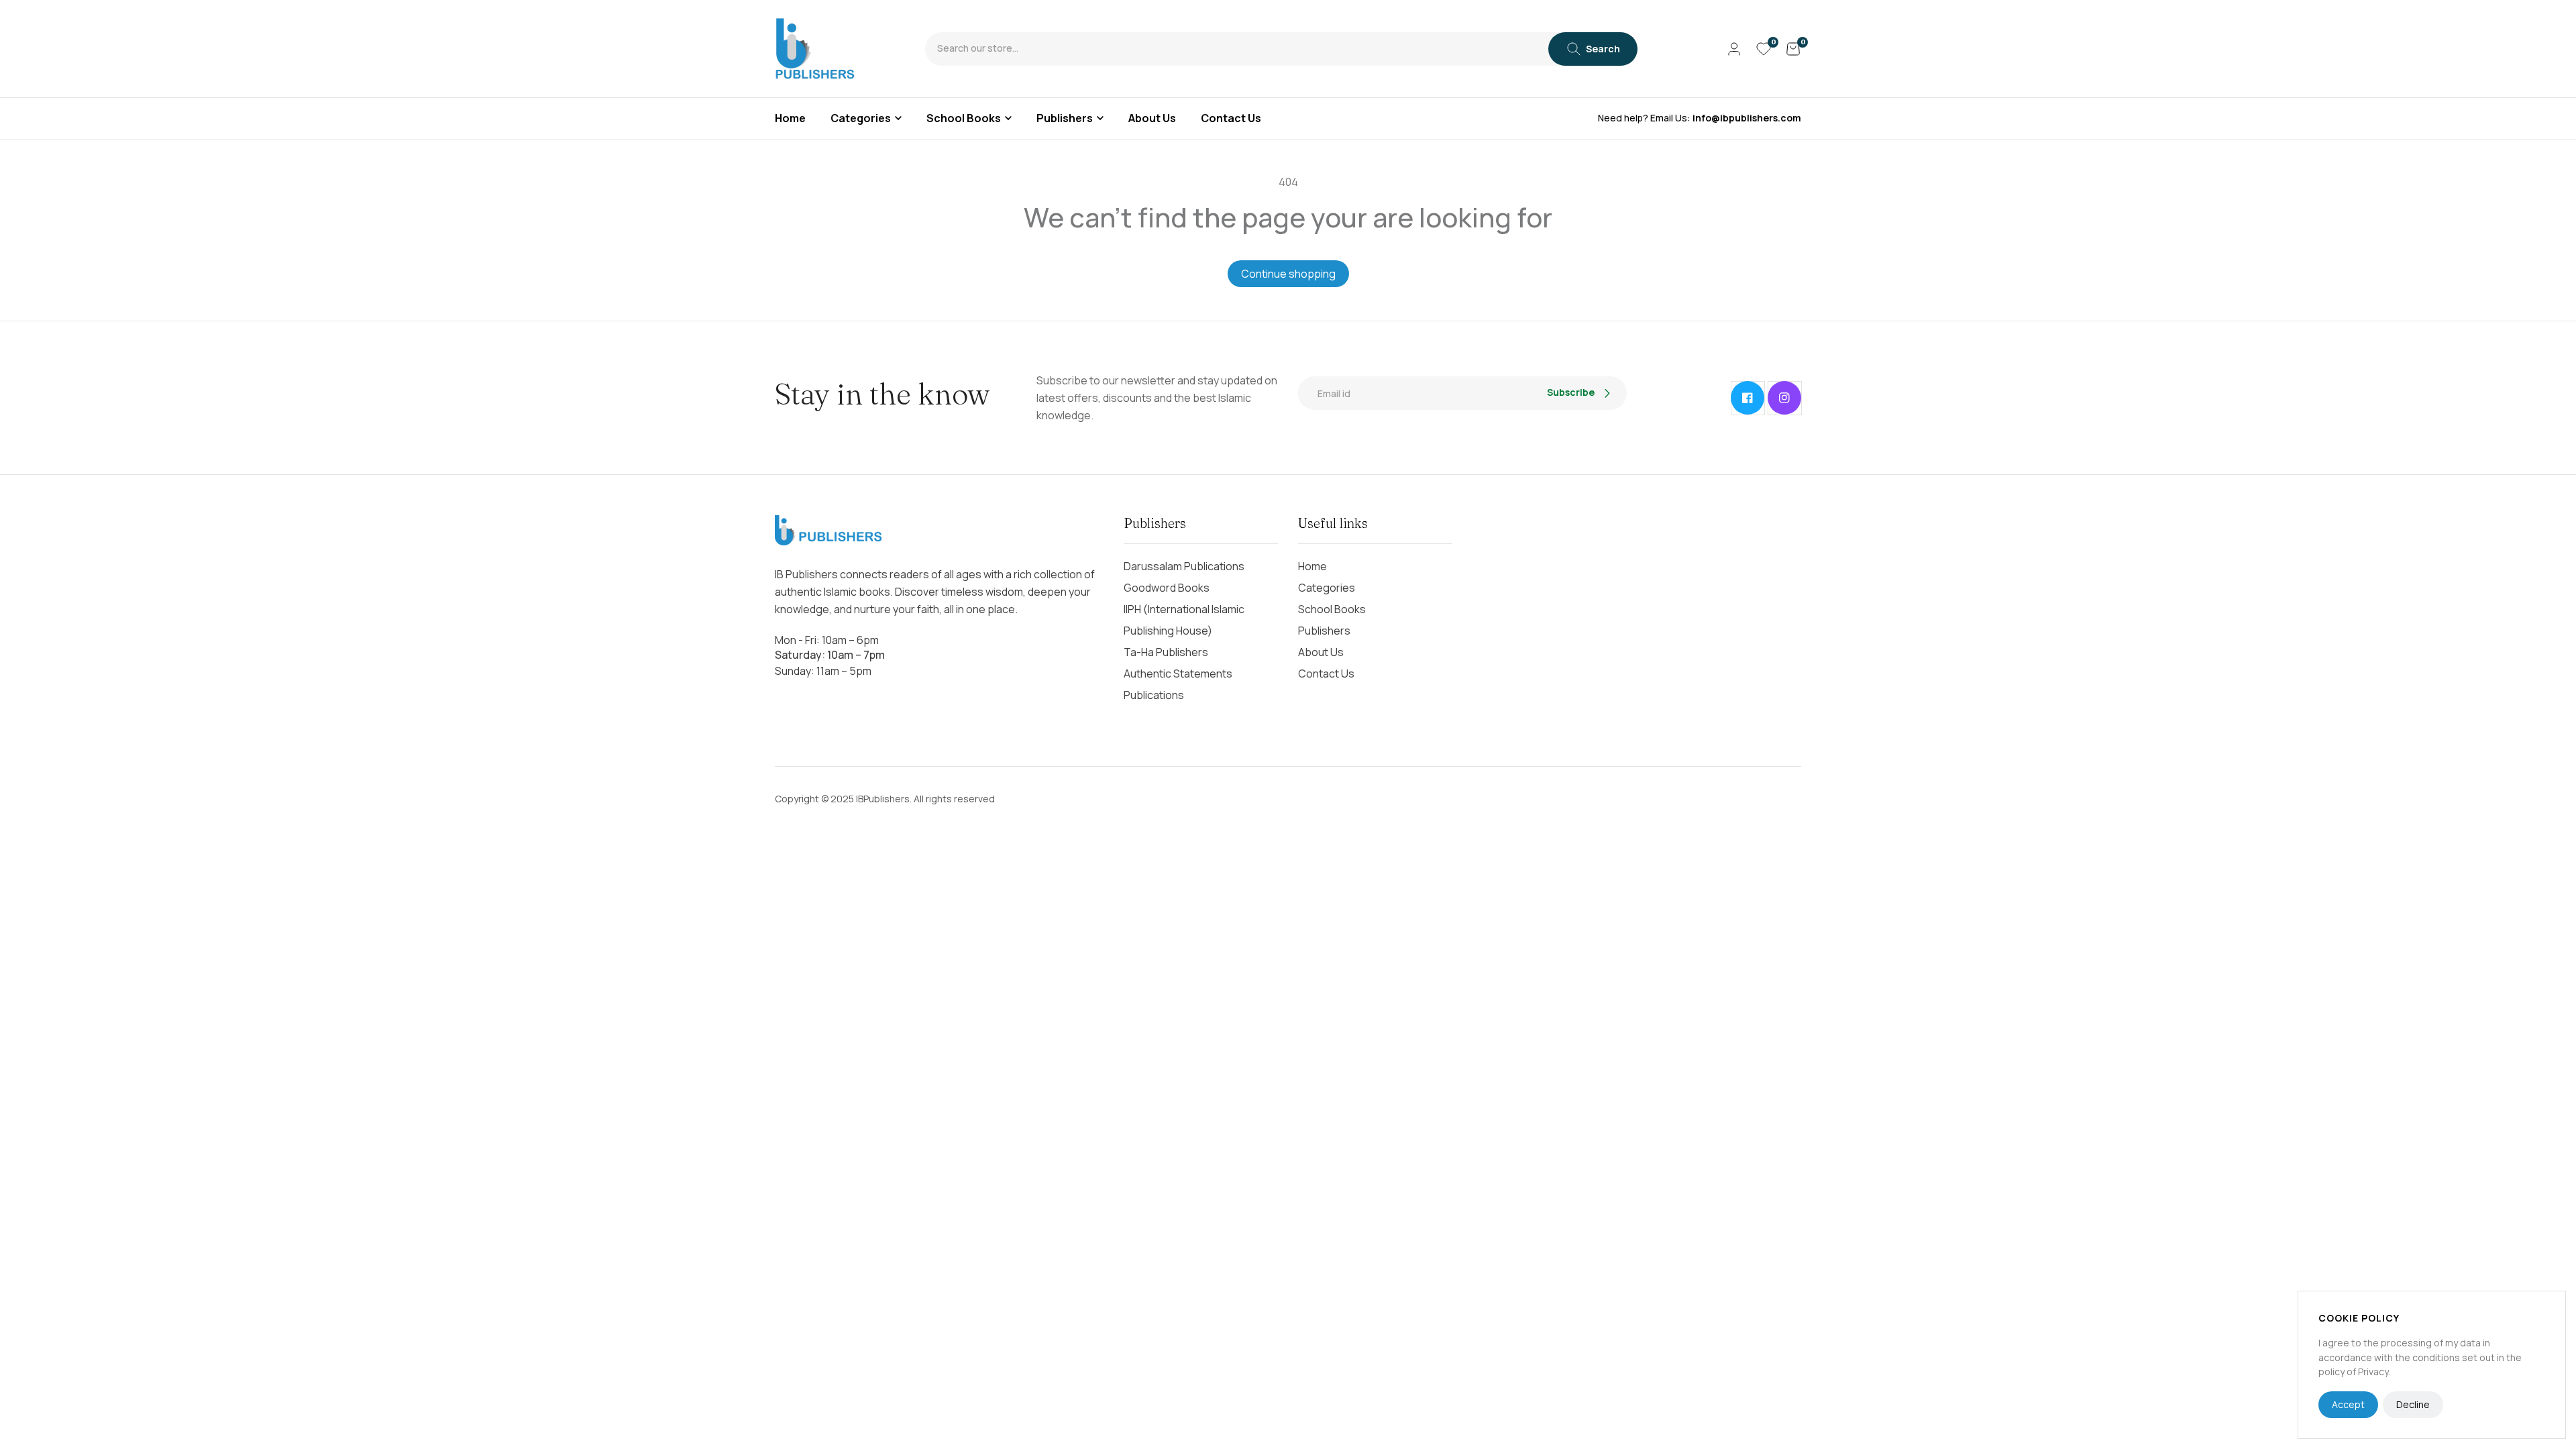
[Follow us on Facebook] (1748, 398)
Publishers (1065, 118)
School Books (964, 118)
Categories (861, 118)
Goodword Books (1167, 588)
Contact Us (1326, 674)
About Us (1321, 652)
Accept (2348, 1404)
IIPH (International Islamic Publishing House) (1184, 620)
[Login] (1734, 49)
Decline (2413, 1404)
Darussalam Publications (1184, 566)
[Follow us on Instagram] (1784, 398)
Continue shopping (1288, 274)
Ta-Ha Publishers (1166, 652)
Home (1312, 566)
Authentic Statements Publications (1178, 684)
